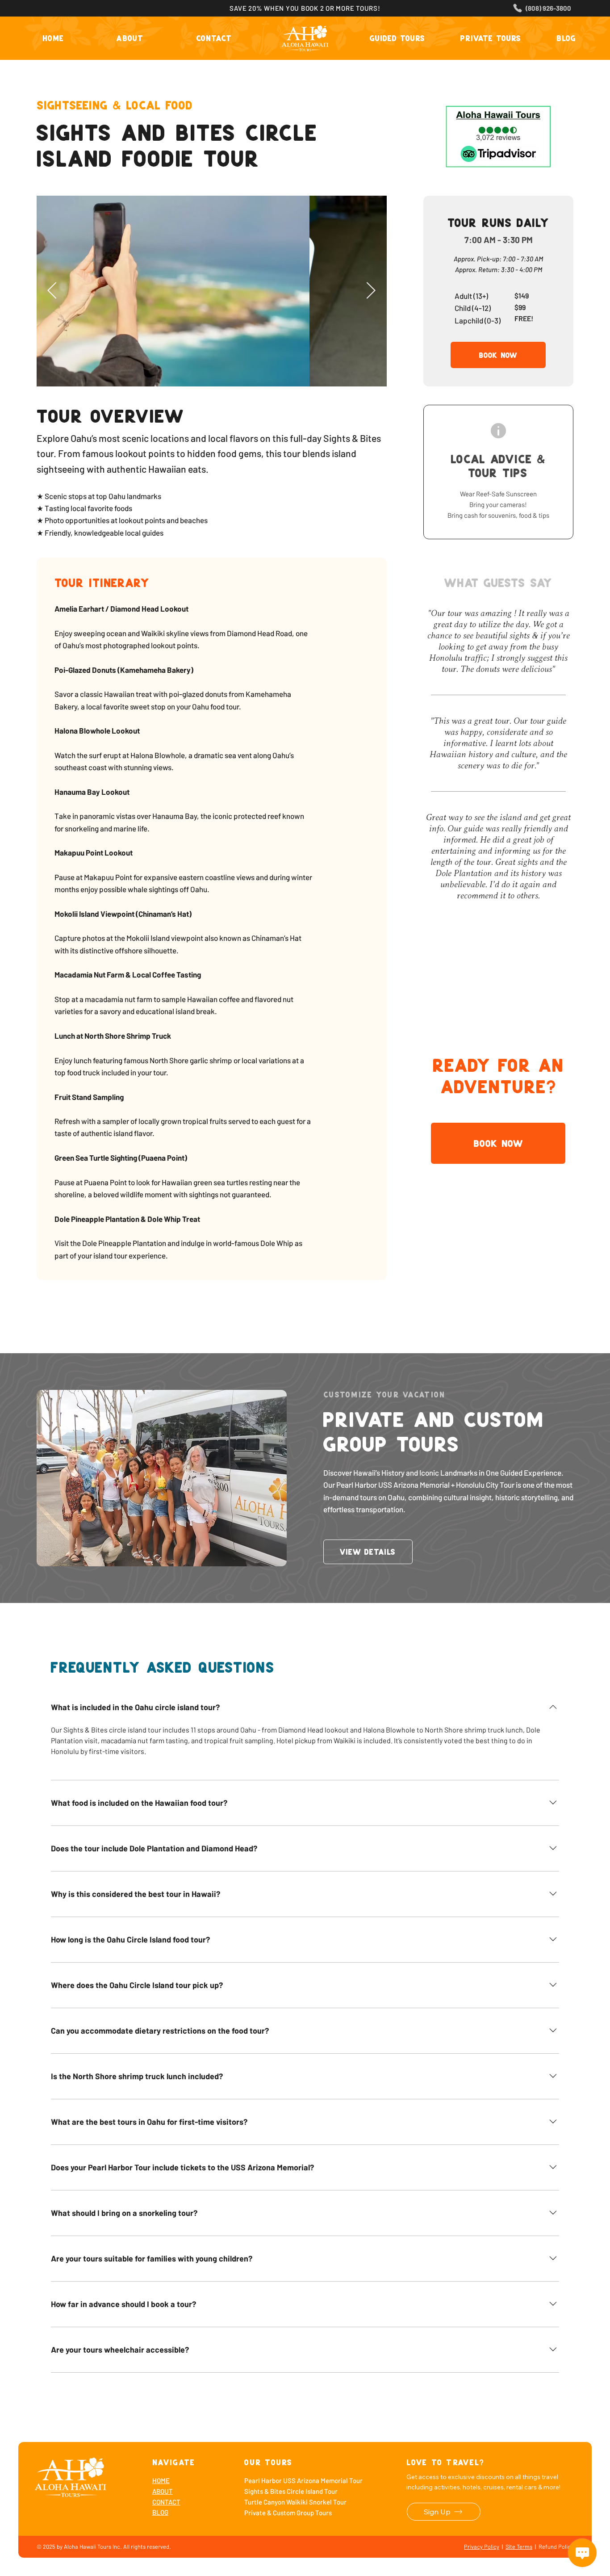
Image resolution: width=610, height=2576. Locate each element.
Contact (166, 2502)
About (163, 2491)
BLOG (160, 2512)
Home (161, 2480)
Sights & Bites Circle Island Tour (291, 2491)
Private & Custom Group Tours (288, 2513)
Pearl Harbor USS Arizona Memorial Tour (303, 2480)
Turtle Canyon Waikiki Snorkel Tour (295, 2502)
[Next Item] (371, 291)
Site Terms (519, 2547)
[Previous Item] (52, 291)
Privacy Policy (482, 2547)
